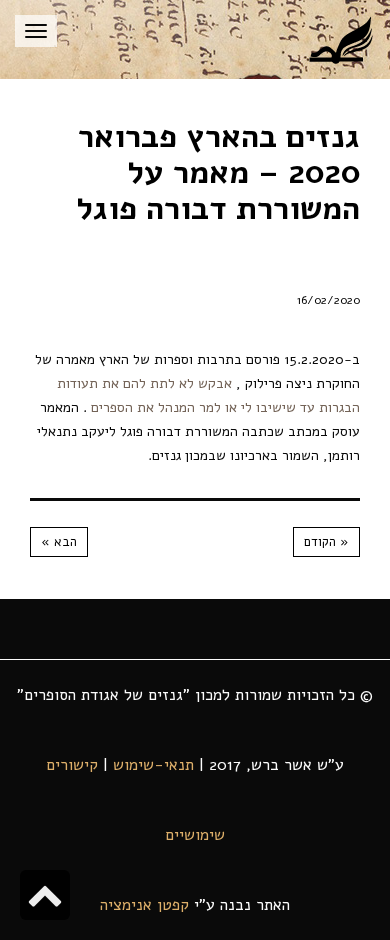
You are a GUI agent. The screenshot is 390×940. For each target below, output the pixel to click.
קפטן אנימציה (144, 905)
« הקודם (326, 542)
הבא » (59, 542)
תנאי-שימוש (153, 765)
